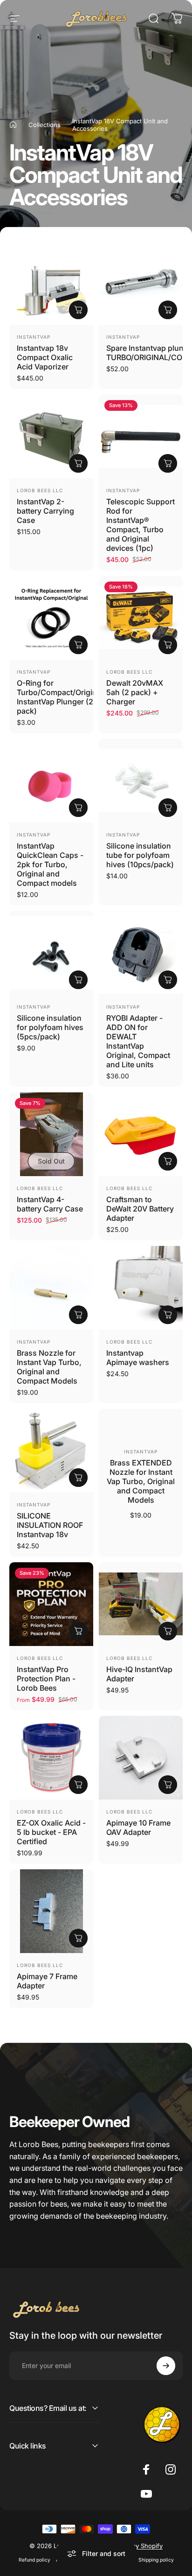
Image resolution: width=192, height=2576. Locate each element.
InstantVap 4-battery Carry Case (50, 1204)
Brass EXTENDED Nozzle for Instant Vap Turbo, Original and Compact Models (141, 1481)
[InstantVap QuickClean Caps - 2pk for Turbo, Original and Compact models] (51, 781)
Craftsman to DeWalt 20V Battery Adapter (140, 1209)
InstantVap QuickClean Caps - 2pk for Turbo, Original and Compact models (50, 864)
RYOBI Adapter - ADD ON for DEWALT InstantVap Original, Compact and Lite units (138, 1041)
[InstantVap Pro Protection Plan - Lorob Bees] (51, 1604)
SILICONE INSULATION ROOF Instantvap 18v (50, 1525)
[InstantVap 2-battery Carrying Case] (51, 436)
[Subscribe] (166, 2366)
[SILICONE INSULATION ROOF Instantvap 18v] (51, 1451)
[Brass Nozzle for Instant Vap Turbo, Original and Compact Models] (51, 1288)
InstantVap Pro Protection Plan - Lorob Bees (46, 1679)
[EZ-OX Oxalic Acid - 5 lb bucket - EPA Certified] (51, 1758)
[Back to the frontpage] (13, 125)
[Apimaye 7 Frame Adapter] (51, 1911)
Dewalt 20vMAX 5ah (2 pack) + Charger (135, 692)
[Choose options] (78, 310)
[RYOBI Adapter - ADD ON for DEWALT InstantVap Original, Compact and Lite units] (141, 953)
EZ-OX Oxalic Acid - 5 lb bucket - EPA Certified (51, 1832)
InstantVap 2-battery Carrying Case (45, 511)
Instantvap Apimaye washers (138, 1358)
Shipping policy (156, 2560)
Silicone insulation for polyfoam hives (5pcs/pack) (50, 1027)
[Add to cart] (168, 310)
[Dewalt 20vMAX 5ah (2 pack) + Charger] (141, 618)
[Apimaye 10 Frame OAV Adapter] (141, 1758)
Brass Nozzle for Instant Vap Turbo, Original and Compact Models (49, 1367)
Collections (45, 125)
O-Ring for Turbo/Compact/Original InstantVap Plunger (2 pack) (60, 697)
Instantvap (34, 337)
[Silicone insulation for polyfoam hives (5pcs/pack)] (51, 953)
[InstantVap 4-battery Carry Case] (51, 1134)
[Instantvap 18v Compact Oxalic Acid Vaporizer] (51, 283)
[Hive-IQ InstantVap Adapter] (141, 1604)
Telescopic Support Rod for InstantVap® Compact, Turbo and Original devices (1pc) (141, 525)
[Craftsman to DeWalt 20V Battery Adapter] (141, 1134)
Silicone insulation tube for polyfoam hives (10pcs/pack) (140, 855)
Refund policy (34, 2560)
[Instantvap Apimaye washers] (141, 1288)
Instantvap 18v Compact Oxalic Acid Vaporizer (45, 357)
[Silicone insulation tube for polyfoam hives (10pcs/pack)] (141, 781)
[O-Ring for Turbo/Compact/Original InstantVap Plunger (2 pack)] (51, 618)
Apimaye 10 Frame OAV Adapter (138, 1827)
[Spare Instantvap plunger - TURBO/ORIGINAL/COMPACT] (141, 283)
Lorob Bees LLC (40, 490)
